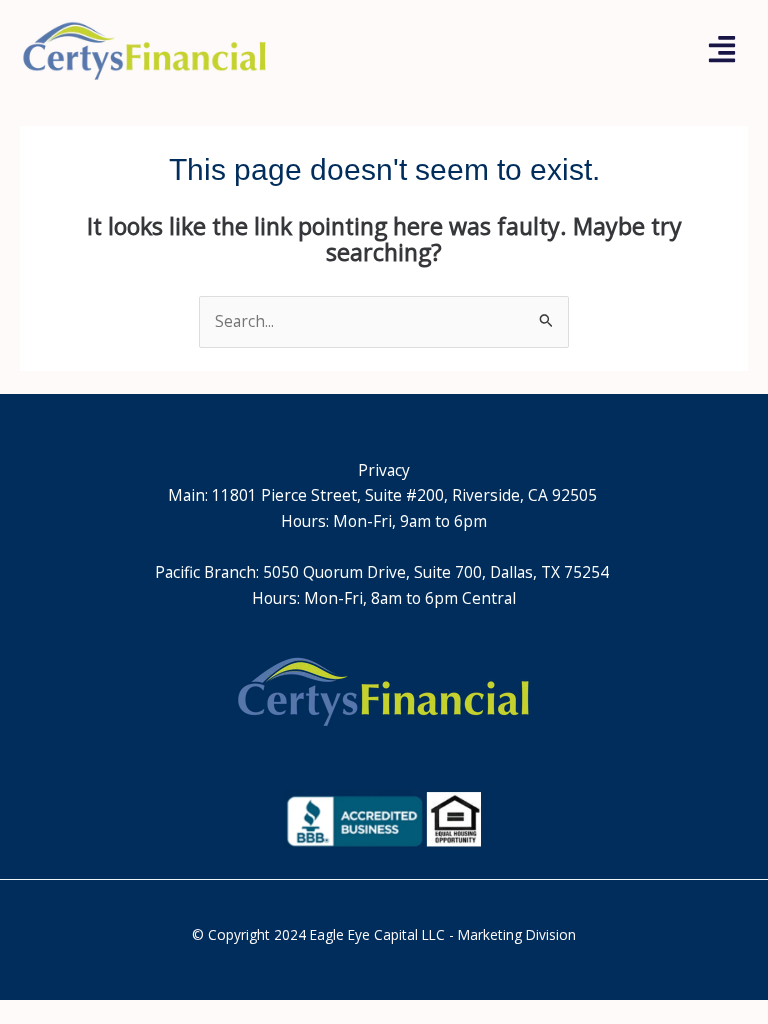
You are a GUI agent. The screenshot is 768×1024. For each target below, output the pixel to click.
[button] (722, 51)
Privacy (384, 470)
